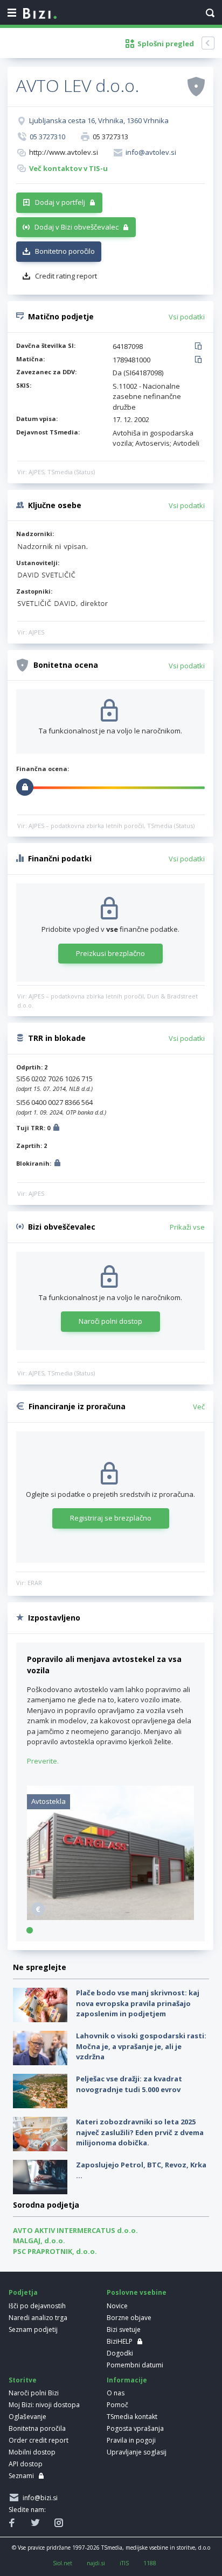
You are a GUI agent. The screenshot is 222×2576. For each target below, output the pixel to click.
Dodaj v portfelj (60, 202)
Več (199, 1407)
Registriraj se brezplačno (111, 1518)
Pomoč (117, 2405)
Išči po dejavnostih (37, 2306)
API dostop (26, 2464)
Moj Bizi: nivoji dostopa (44, 2405)
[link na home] (40, 14)
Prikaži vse (187, 1227)
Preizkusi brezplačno (110, 953)
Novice (117, 2306)
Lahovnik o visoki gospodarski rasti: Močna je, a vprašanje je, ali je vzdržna (141, 2046)
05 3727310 (47, 137)
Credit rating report (66, 276)
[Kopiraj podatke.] (200, 347)
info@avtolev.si (151, 152)
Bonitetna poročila (37, 2428)
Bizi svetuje (124, 2329)
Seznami (21, 2476)
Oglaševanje (27, 2417)
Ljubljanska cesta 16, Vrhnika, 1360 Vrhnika (99, 120)
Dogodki (120, 2353)
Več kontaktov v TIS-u (68, 168)
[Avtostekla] (110, 1917)
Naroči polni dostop (110, 1321)
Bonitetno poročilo (65, 251)
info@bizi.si (39, 2498)
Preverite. (43, 1761)
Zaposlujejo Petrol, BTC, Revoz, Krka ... (141, 2170)
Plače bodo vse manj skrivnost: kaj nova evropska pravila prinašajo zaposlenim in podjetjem (138, 2003)
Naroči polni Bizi (34, 2393)
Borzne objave (129, 2318)
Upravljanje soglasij (137, 2452)
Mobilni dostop (32, 2452)
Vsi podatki (187, 317)
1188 (150, 2563)
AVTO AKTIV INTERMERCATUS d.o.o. (75, 2230)
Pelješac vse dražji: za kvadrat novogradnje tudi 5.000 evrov (129, 2084)
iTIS (124, 2563)
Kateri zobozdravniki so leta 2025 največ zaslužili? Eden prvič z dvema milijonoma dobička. (140, 2132)
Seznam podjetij (33, 2329)
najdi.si (96, 2563)
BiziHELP (120, 2341)
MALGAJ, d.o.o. (39, 2240)
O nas (116, 2393)
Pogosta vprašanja (135, 2428)
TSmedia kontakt (132, 2417)
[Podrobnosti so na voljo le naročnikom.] (56, 1129)
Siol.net (63, 2563)
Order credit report (39, 2440)
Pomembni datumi (135, 2365)
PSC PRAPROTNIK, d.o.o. (55, 2251)
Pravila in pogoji (131, 2440)
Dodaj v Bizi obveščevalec (77, 227)
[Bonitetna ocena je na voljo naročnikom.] (196, 86)
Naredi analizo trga (38, 2318)
